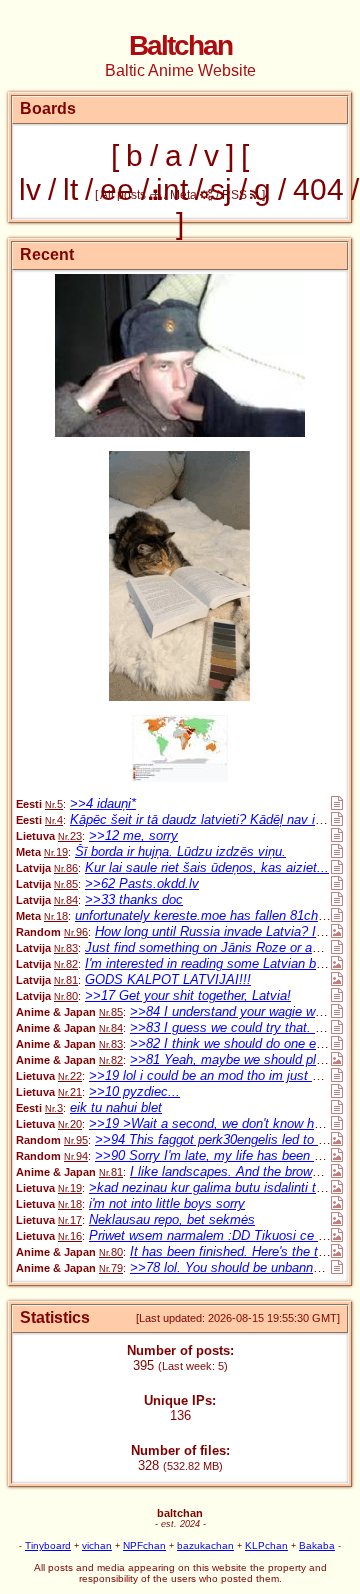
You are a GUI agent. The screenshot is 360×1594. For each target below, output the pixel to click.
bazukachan (205, 1545)
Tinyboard (48, 1545)
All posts (124, 195)
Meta (185, 195)
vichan (97, 1545)
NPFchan (144, 1545)
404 (318, 189)
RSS (236, 195)
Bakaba (317, 1545)
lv (30, 189)
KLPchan (266, 1545)
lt (70, 189)
